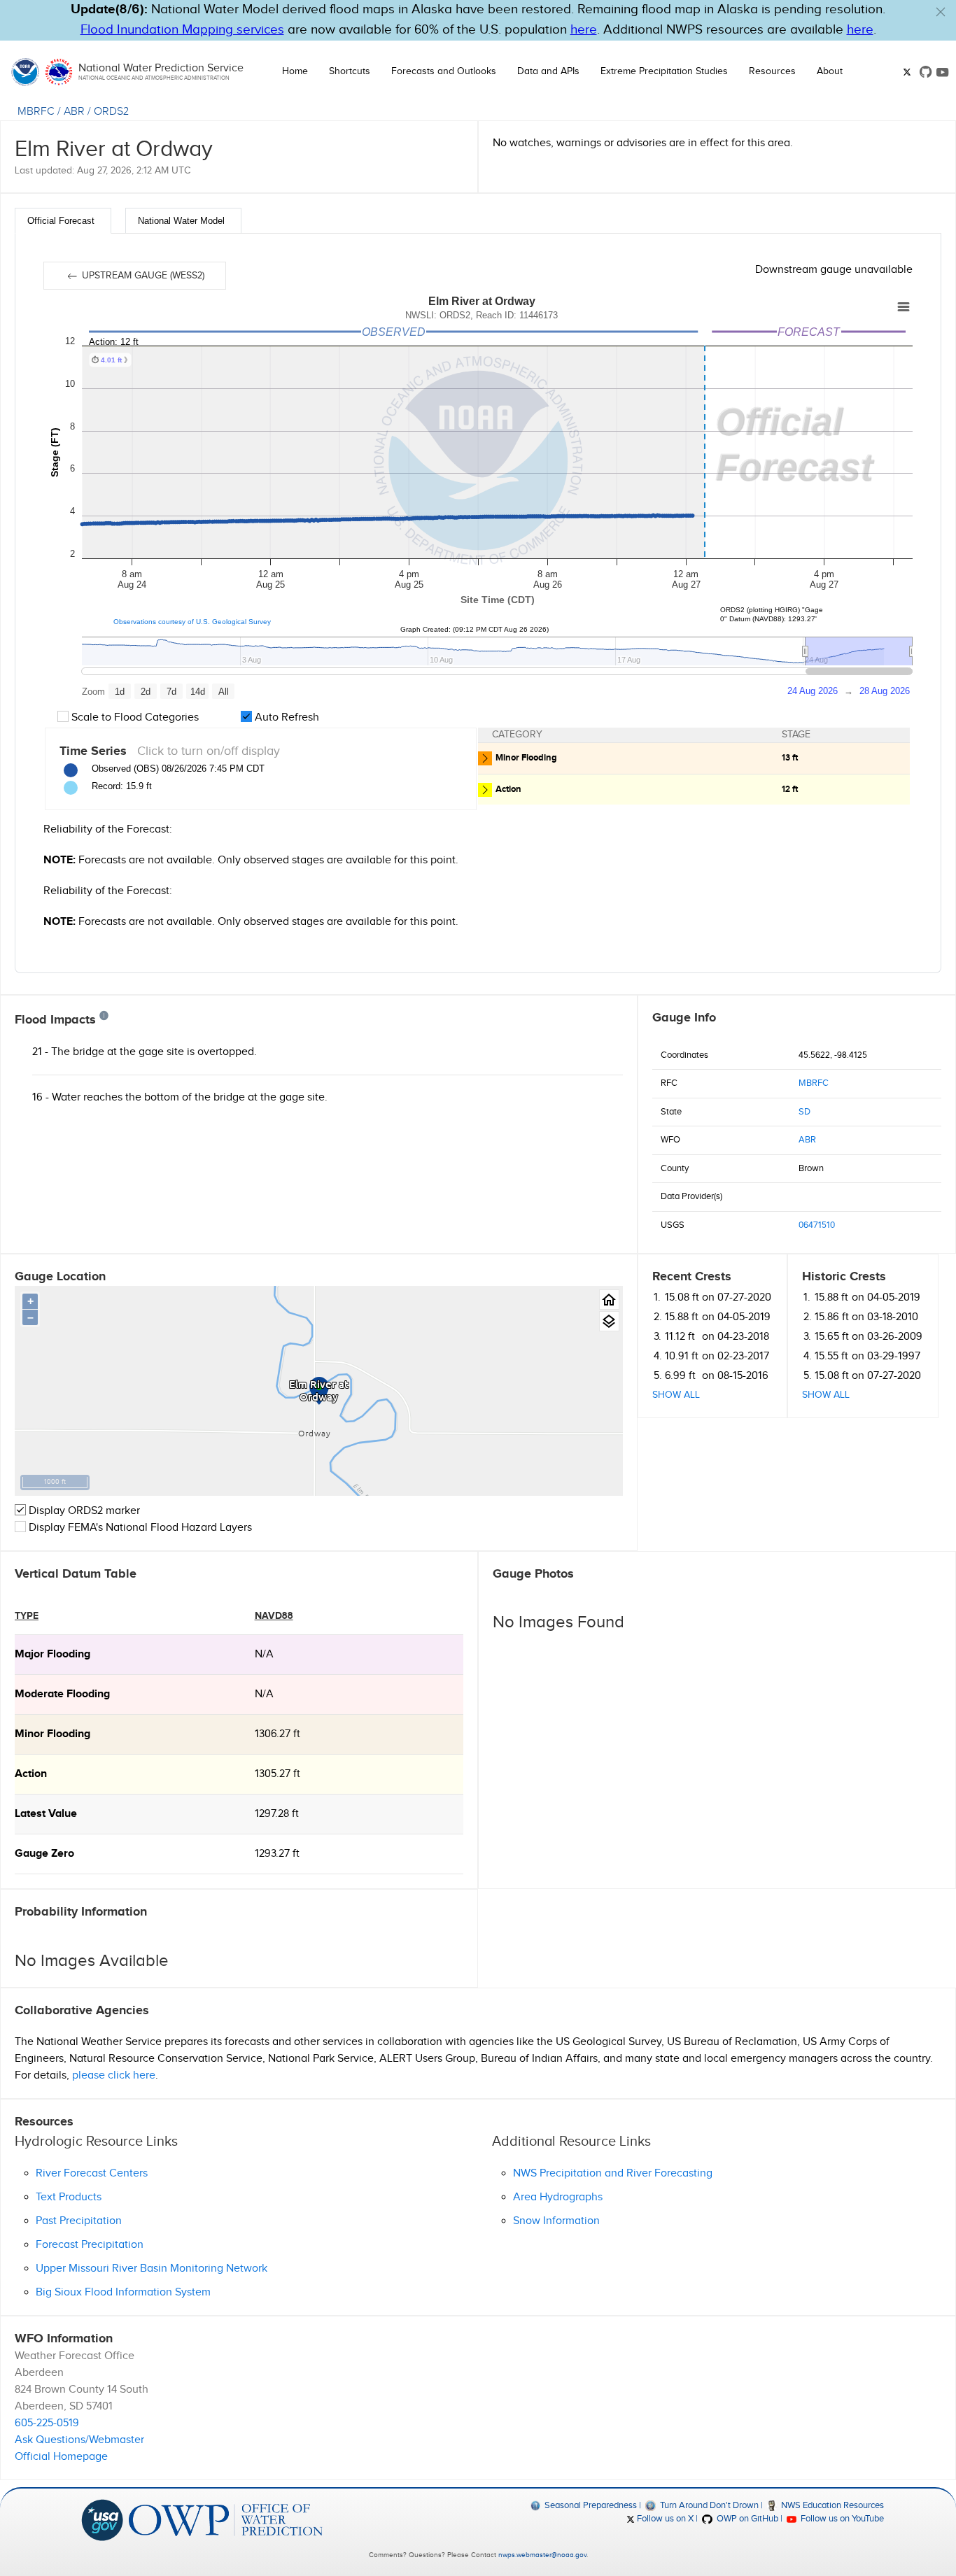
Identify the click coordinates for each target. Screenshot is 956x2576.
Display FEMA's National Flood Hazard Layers (139, 1528)
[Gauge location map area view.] (609, 1321)
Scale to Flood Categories (134, 717)
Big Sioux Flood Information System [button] (123, 2292)
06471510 (817, 1225)
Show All (676, 1395)
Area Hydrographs (558, 2197)
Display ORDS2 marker (83, 1511)
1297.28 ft (277, 1814)
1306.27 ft (277, 1734)
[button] (941, 12)
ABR (74, 112)
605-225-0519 (47, 2423)
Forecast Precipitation (90, 2245)
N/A (264, 1654)
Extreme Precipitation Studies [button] (664, 71)
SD (804, 1112)
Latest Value (46, 1814)
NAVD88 (274, 1616)
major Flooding (52, 1654)
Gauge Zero (44, 1854)
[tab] (63, 221)
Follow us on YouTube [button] (841, 2519)
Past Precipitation (79, 2221)
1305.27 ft (277, 1774)
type (27, 1616)
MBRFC (36, 112)
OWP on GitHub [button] (746, 2519)
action (31, 1774)
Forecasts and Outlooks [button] (444, 71)
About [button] (830, 71)
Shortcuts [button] (350, 71)
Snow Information (556, 2221)
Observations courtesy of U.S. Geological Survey (192, 622)
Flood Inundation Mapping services (182, 30)
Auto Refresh (286, 717)
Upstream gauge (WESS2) (142, 276)
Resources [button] (772, 71)
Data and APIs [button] (548, 71)
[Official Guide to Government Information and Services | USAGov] (102, 2519)
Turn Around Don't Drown (708, 2505)
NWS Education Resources (831, 2505)
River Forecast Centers (92, 2173)
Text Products (69, 2197)
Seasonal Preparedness (590, 2505)
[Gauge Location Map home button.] (609, 1300)
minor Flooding (52, 1734)
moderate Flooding (62, 1694)
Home (295, 71)
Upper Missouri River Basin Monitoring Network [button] (152, 2269)
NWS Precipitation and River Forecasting (613, 2173)
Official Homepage (61, 2457)
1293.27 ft (277, 1854)
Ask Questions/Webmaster (79, 2440)
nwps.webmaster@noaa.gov (542, 2555)
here (584, 30)
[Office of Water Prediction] (226, 2519)
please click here (114, 2075)
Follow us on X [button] (664, 2519)
